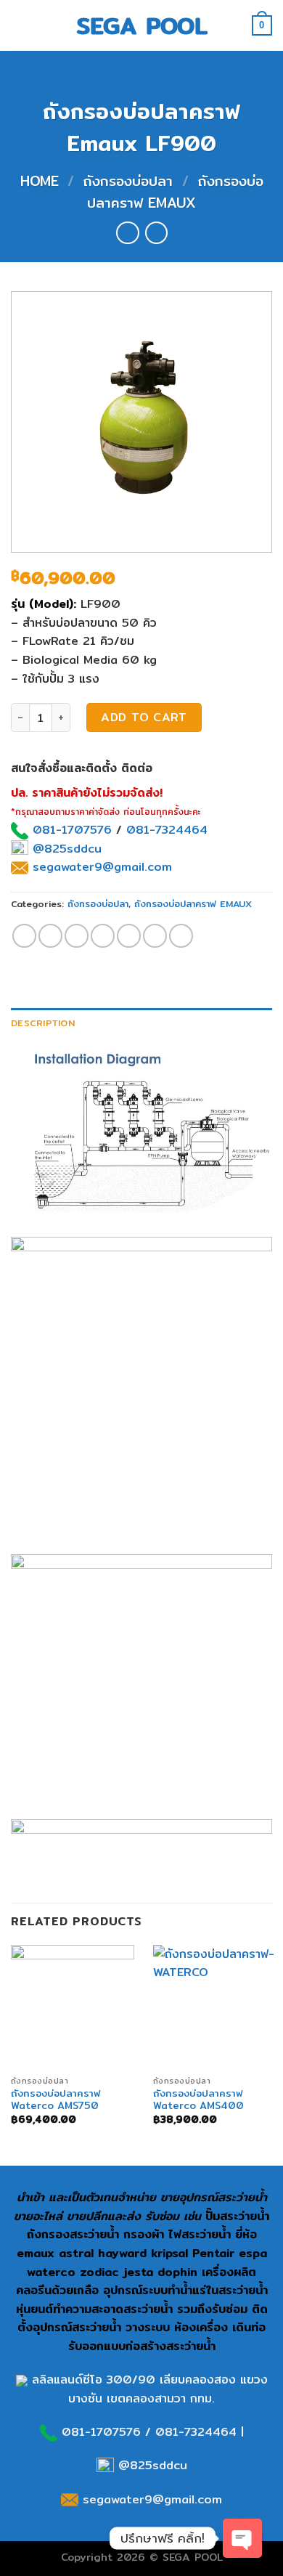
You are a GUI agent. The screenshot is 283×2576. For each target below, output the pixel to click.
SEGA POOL (142, 25)
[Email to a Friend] (103, 936)
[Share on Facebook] (50, 936)
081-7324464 (167, 830)
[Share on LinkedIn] (181, 936)
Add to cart (144, 717)
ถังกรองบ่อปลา (128, 181)
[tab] (141, 1023)
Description (43, 1023)
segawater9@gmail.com (100, 867)
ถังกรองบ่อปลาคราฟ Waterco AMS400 (198, 2100)
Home (40, 181)
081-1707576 (72, 830)
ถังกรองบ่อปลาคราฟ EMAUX (175, 192)
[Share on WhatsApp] (24, 936)
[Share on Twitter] (77, 936)
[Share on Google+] (155, 936)
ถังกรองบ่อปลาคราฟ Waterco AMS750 (56, 2100)
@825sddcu (65, 849)
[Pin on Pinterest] (129, 936)
